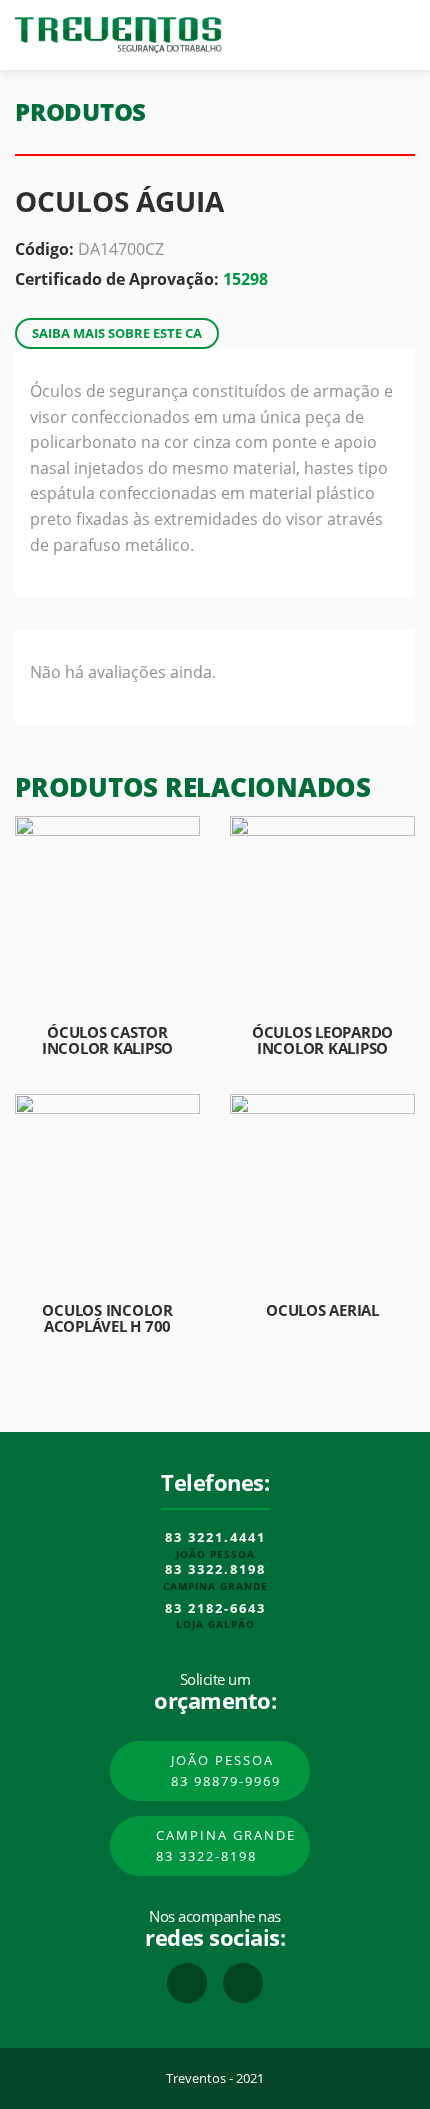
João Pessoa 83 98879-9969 (226, 1770)
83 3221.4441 (215, 1538)
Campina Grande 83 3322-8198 (226, 1845)
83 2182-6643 (215, 1609)
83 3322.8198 (215, 1570)
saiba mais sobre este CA (117, 333)
